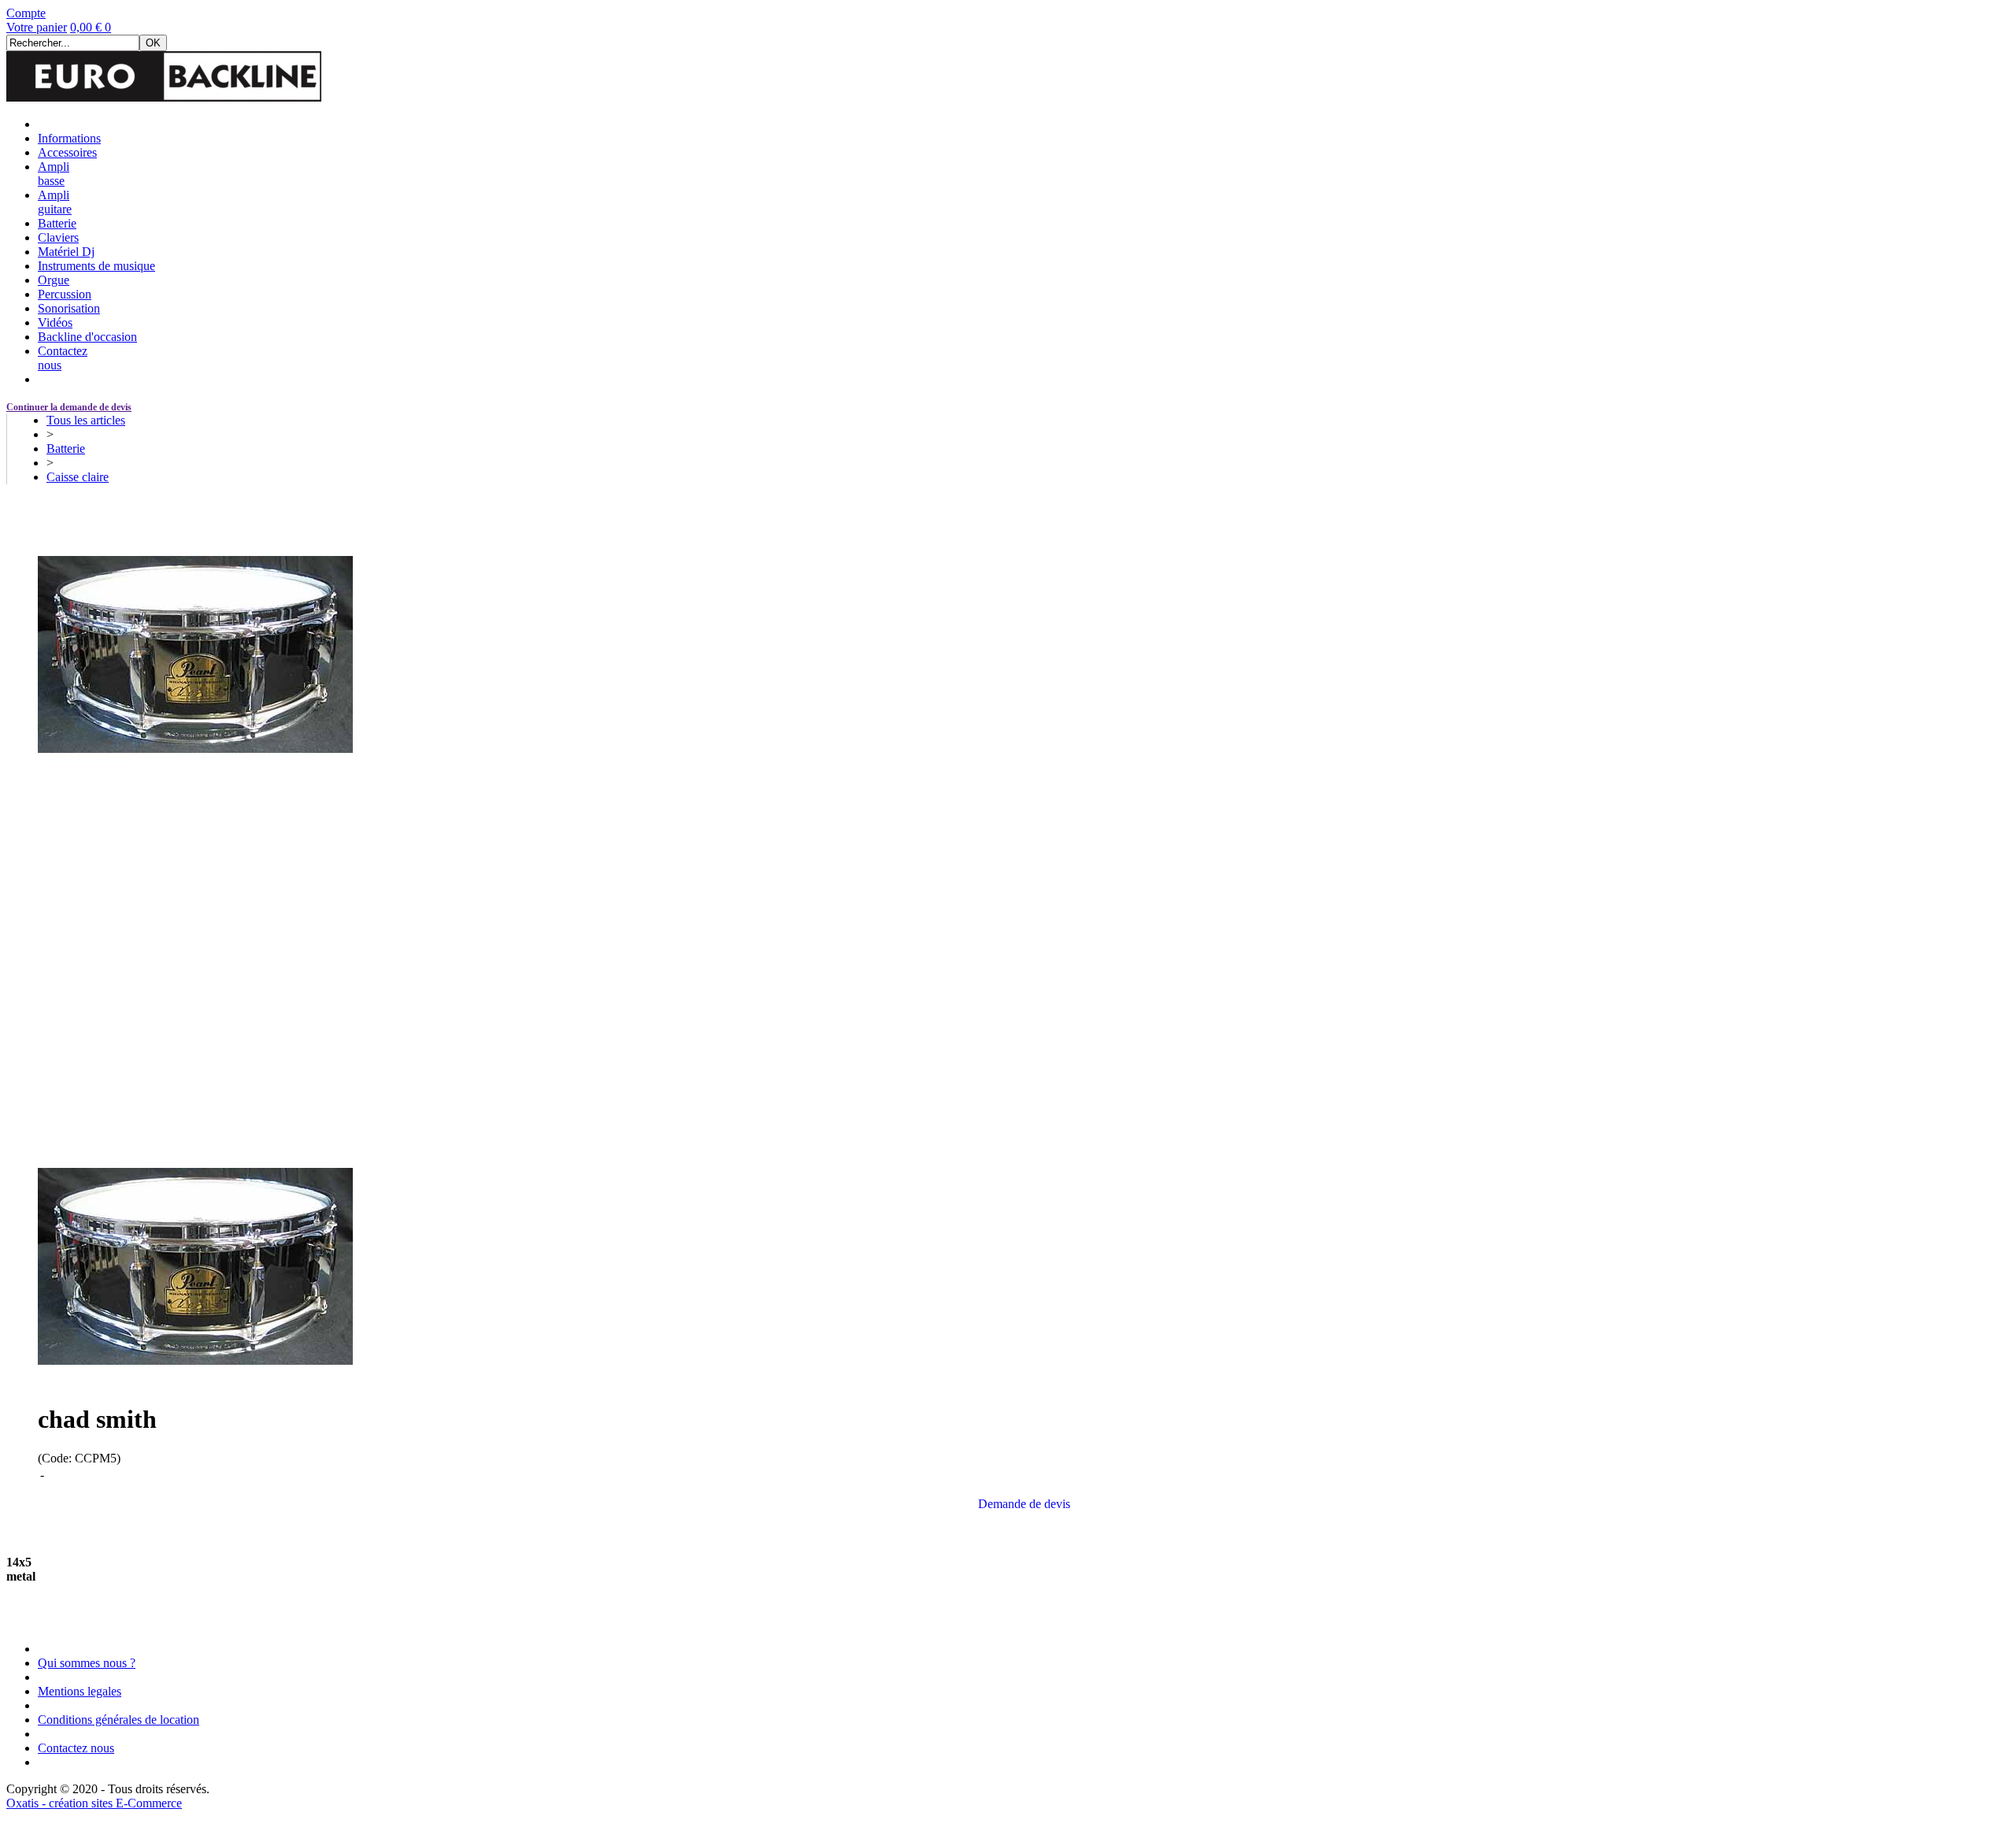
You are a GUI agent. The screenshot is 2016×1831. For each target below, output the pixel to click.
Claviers (58, 237)
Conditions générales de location (119, 1720)
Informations (69, 138)
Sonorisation (69, 308)
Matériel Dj (66, 252)
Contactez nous (76, 1748)
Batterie (57, 223)
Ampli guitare (55, 202)
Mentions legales (80, 1691)
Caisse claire (78, 477)
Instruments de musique (96, 266)
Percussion (65, 294)
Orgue (54, 280)
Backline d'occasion (87, 337)
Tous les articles (86, 420)
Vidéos (55, 322)
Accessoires (67, 152)
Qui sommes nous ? (87, 1663)
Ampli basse (54, 174)
